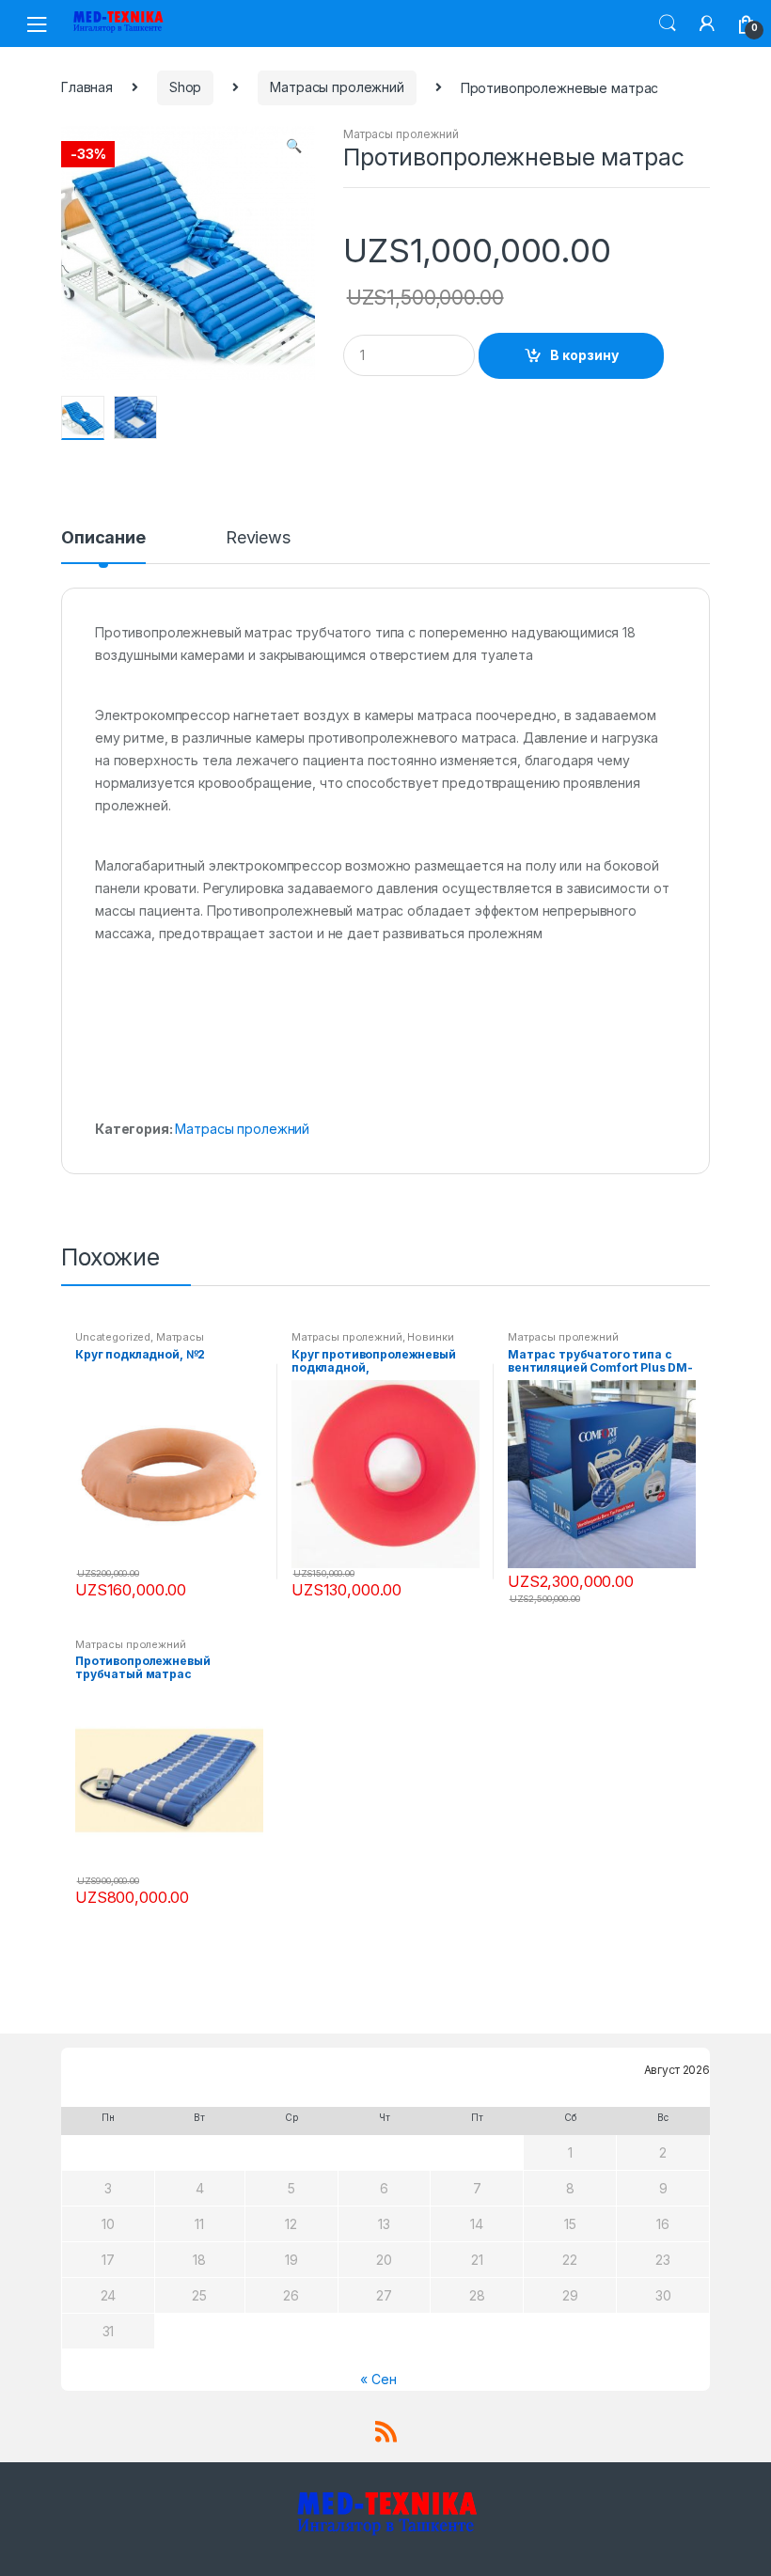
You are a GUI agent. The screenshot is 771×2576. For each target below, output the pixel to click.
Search (668, 24)
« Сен (378, 2379)
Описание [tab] (103, 538)
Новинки (430, 1337)
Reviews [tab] (258, 538)
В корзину (584, 355)
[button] (293, 148)
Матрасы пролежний (337, 87)
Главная (87, 87)
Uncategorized (113, 1337)
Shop (185, 87)
